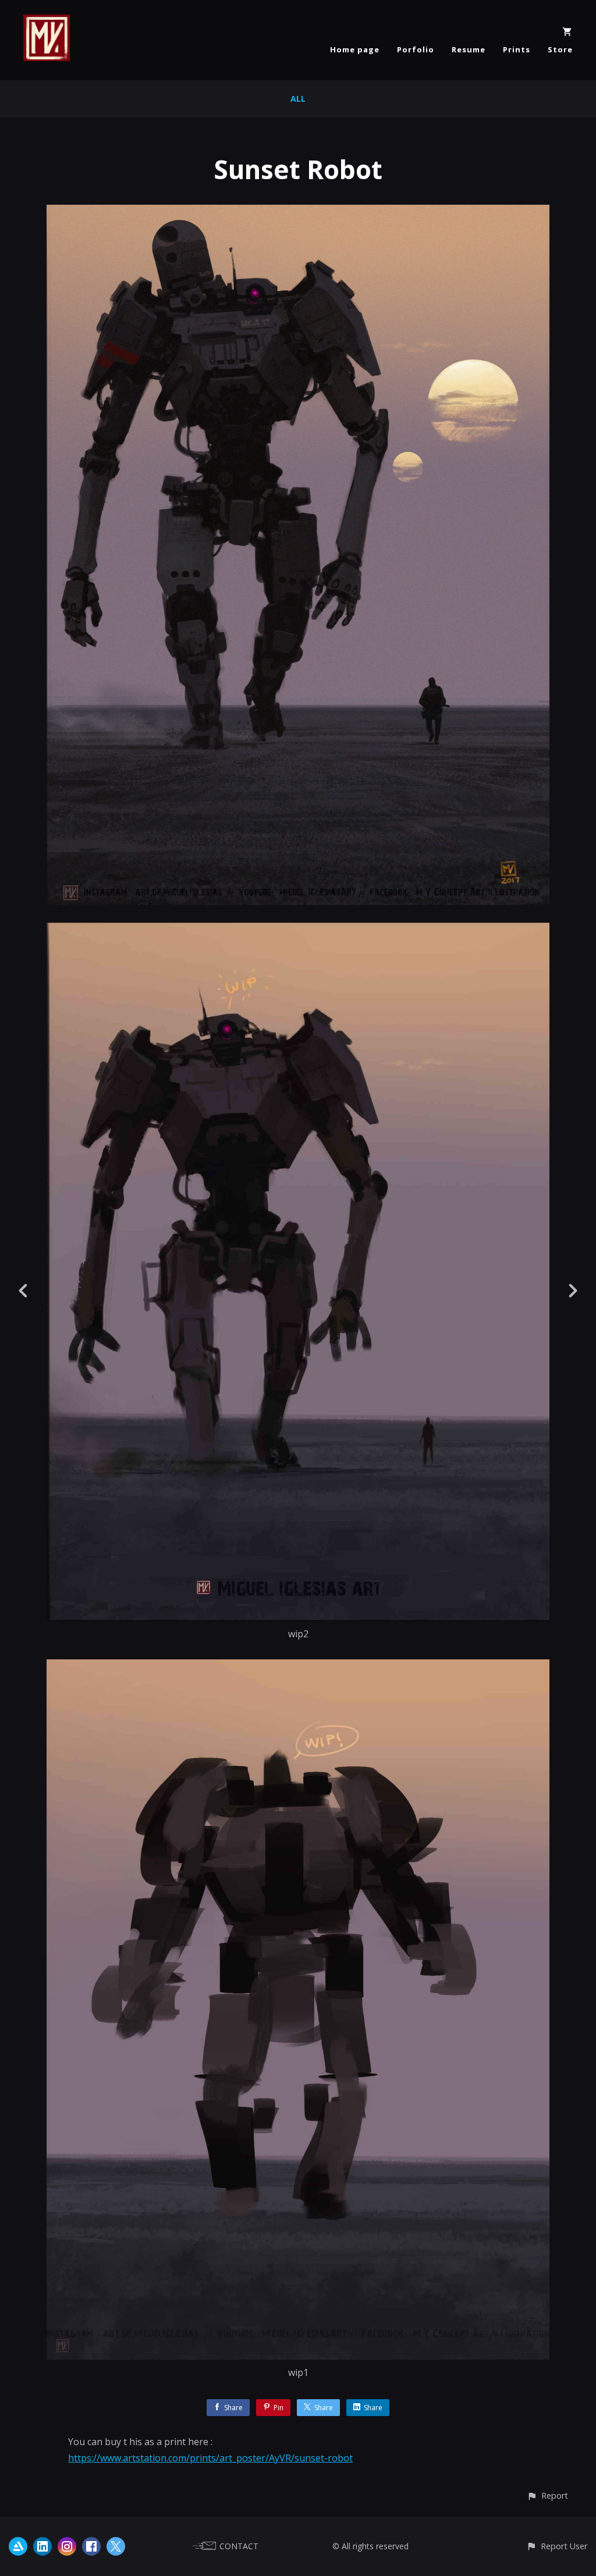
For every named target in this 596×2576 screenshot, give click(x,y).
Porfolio (416, 49)
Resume (469, 49)
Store (560, 49)
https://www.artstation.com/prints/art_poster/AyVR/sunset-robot (210, 2458)
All (298, 99)
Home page (355, 49)
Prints (517, 49)
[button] (547, 2495)
